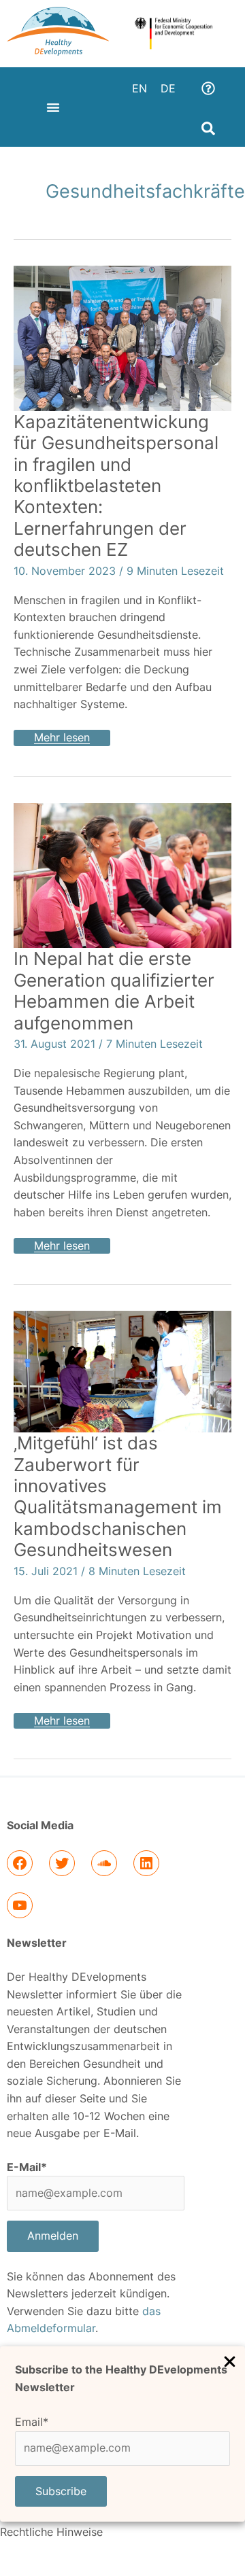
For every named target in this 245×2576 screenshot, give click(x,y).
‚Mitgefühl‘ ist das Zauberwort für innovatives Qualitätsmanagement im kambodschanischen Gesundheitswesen (118, 1496)
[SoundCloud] (104, 1863)
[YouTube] (20, 1905)
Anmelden (53, 2236)
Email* (32, 2422)
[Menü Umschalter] (53, 107)
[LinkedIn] (146, 1863)
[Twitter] (62, 1863)
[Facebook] (20, 1863)
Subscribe (61, 2491)
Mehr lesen (72, 737)
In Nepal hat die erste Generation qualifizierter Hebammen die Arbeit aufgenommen (114, 990)
